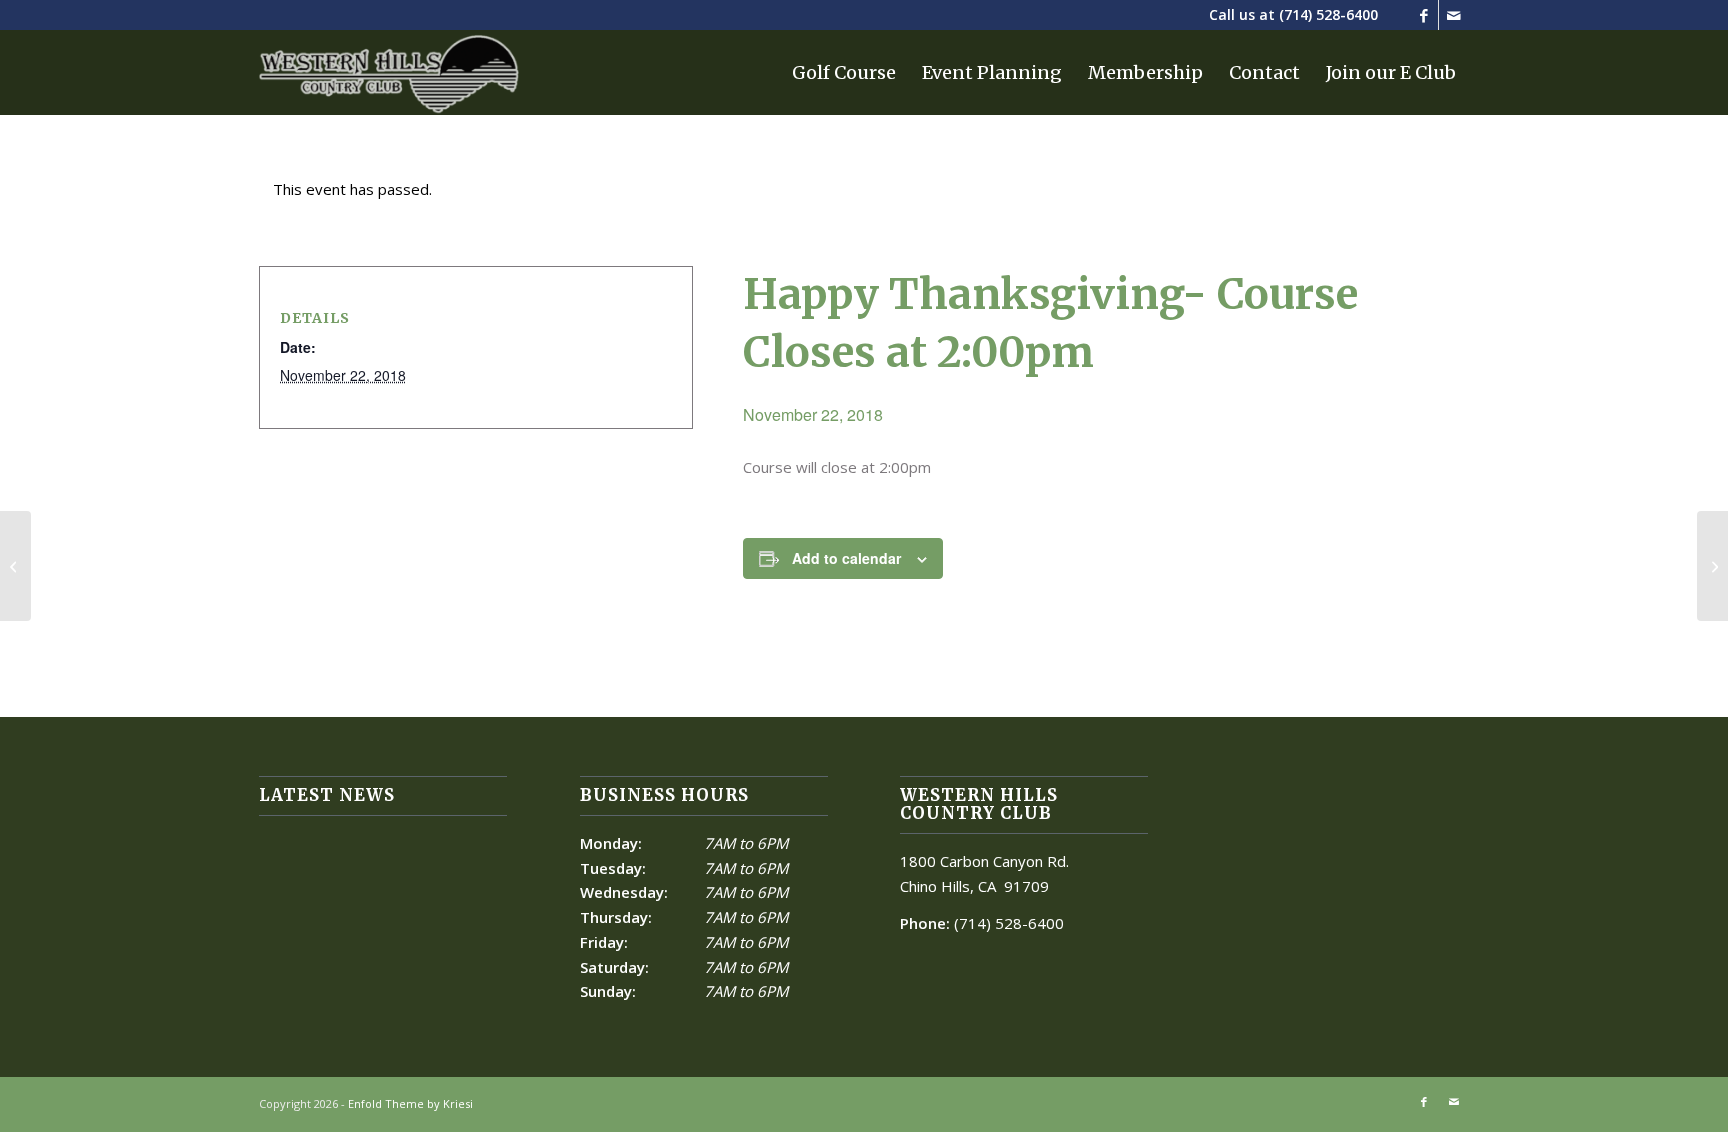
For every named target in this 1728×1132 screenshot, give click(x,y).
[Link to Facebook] (1423, 15)
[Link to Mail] (1454, 15)
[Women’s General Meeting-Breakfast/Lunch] (15, 566)
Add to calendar (846, 558)
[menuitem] (844, 72)
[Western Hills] (389, 72)
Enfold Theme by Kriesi (410, 1103)
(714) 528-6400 (1328, 14)
